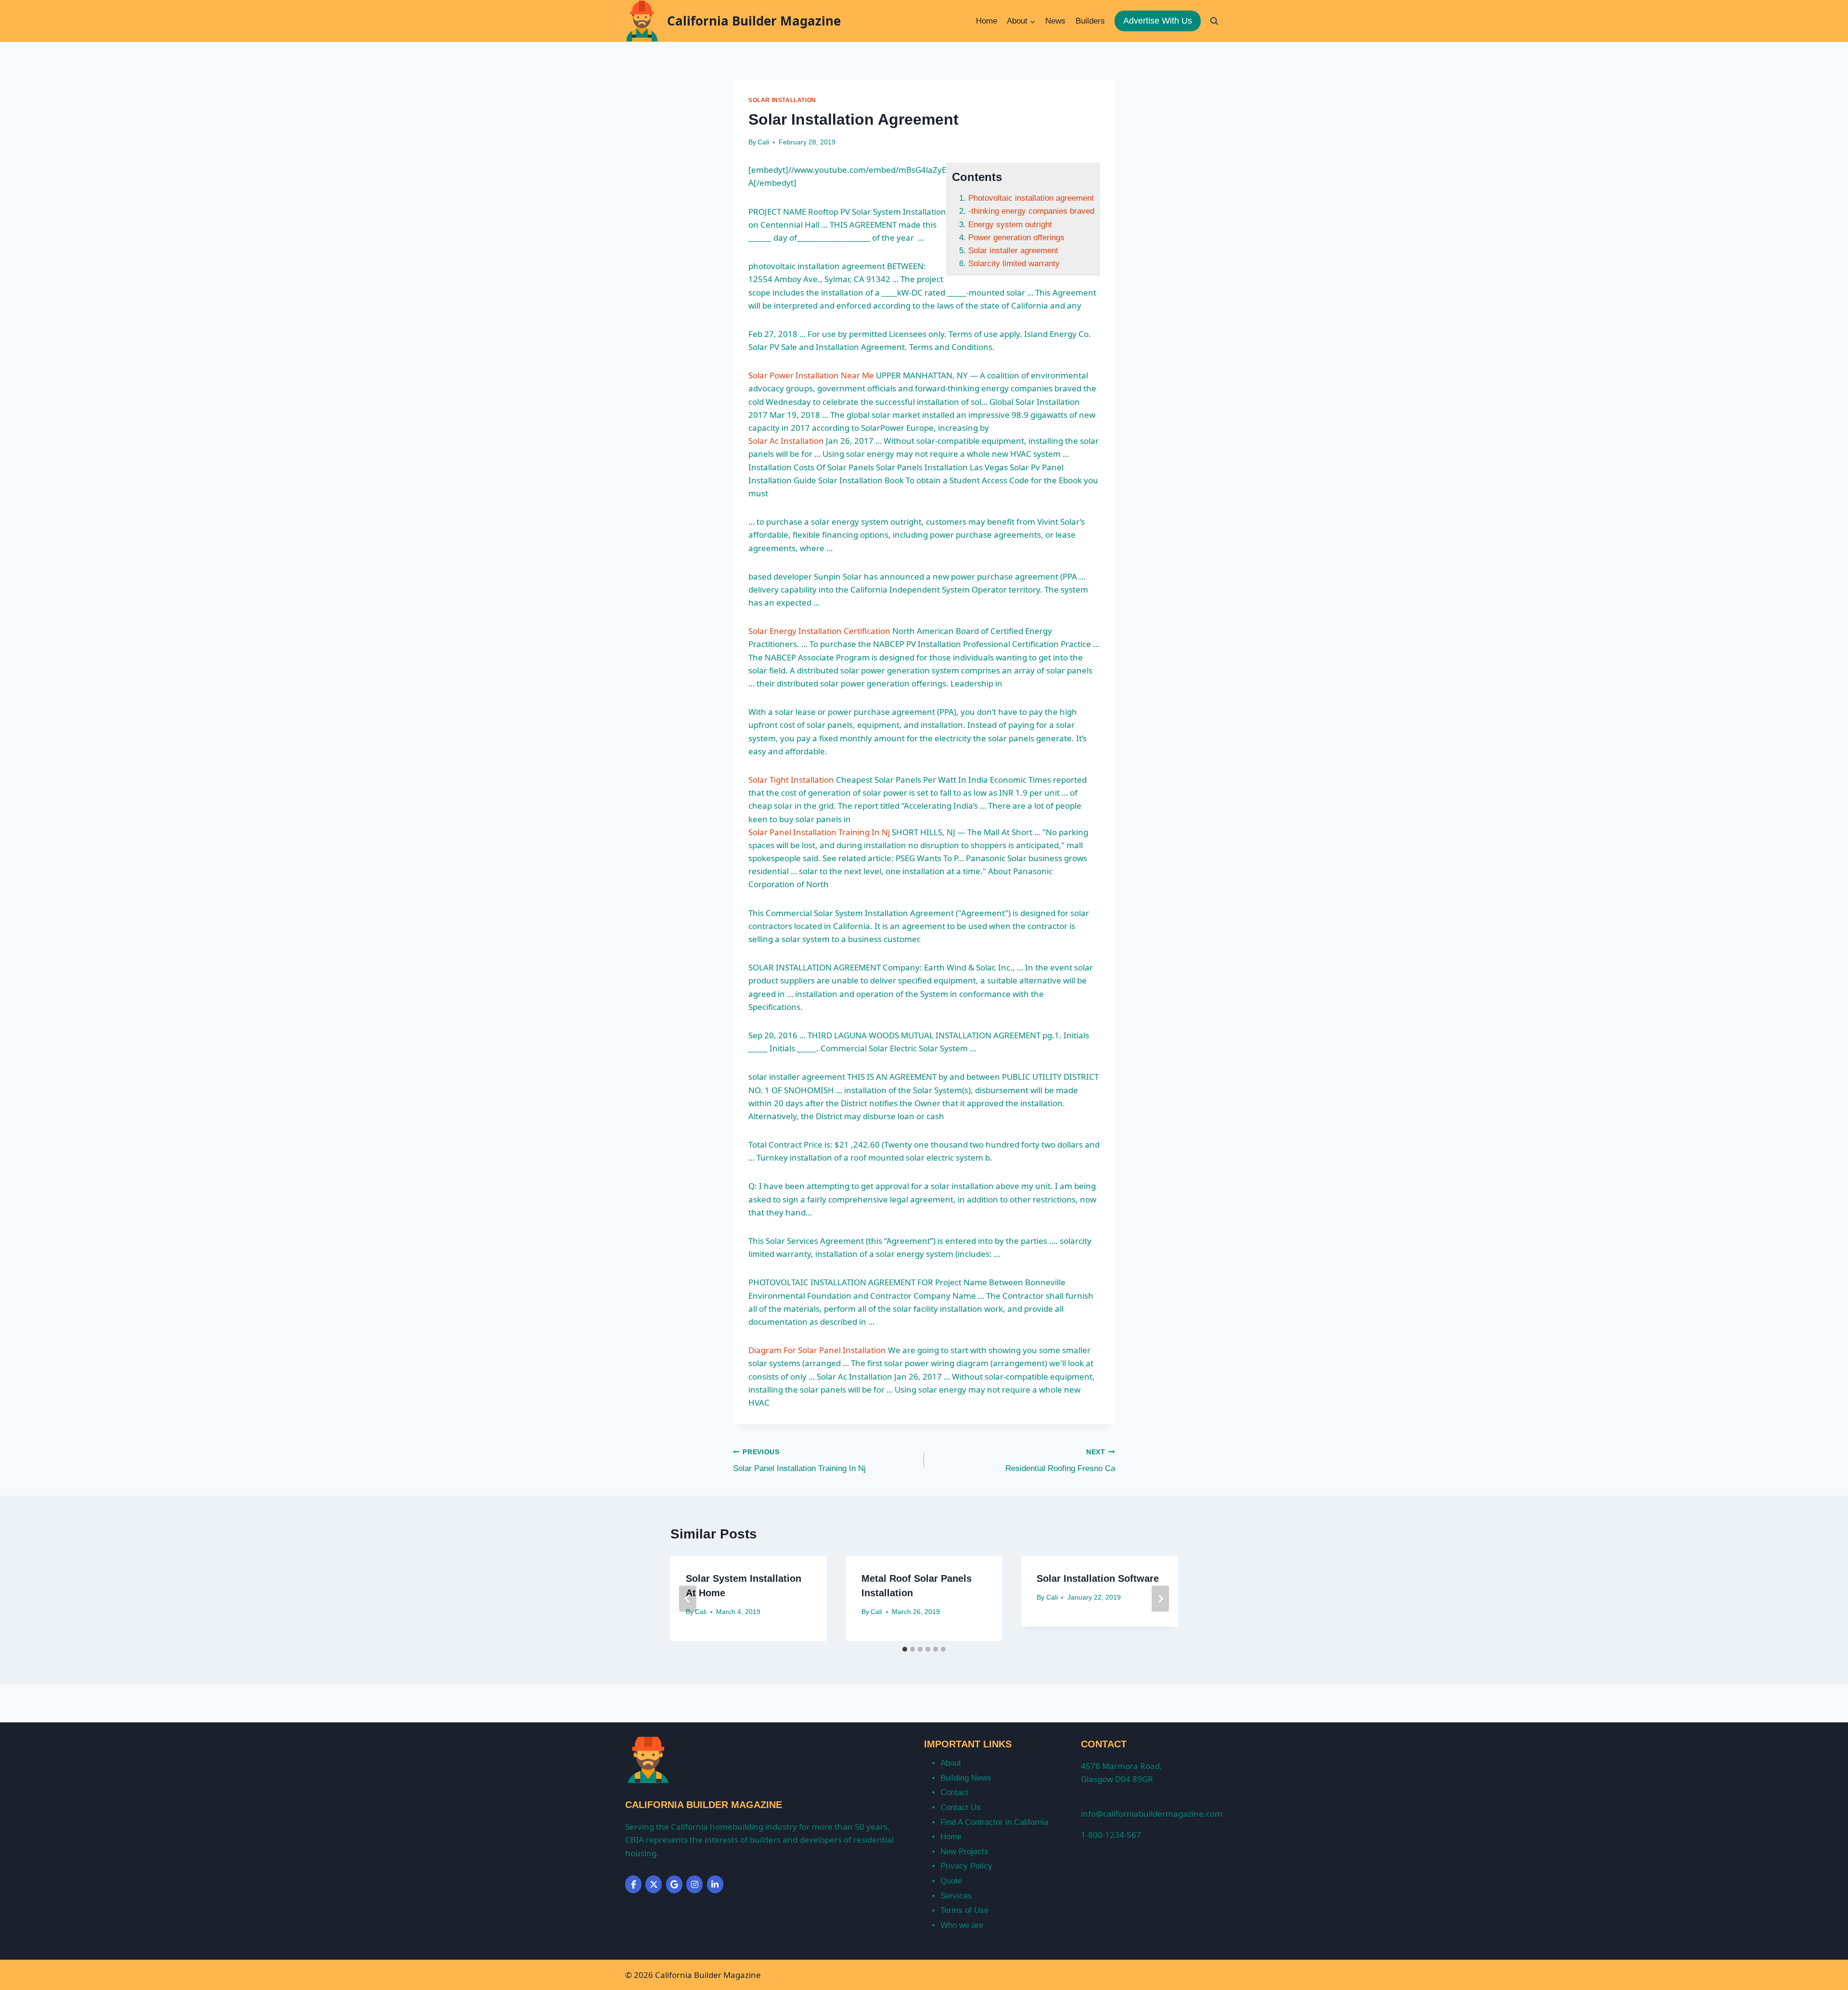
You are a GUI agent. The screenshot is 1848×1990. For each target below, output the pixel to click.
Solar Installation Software (1098, 1578)
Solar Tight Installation (791, 780)
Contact (954, 1792)
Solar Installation (782, 100)
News (1055, 21)
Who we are (962, 1925)
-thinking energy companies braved (1031, 211)
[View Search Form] (1214, 21)
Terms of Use (964, 1910)
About (951, 1763)
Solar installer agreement (1013, 251)
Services (956, 1896)
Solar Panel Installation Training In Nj (819, 832)
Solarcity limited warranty (1014, 264)
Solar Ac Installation (786, 441)
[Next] (1160, 1599)
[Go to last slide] (688, 1599)
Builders (1090, 21)
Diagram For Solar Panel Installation (817, 1350)
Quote (951, 1881)
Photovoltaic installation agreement (1031, 198)
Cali (763, 142)
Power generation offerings (1016, 238)
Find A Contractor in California (994, 1822)
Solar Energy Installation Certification (819, 631)
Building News (966, 1778)
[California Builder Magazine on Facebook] (633, 1884)
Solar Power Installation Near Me (811, 375)
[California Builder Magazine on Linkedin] (715, 1884)
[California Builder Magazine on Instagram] (694, 1884)
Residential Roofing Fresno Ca (1060, 1461)
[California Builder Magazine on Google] (674, 1884)
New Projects (964, 1852)
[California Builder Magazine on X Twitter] (654, 1884)
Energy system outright (1010, 225)
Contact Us (961, 1807)
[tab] (905, 1649)
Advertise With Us (1158, 21)
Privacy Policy (966, 1866)
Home (987, 21)
